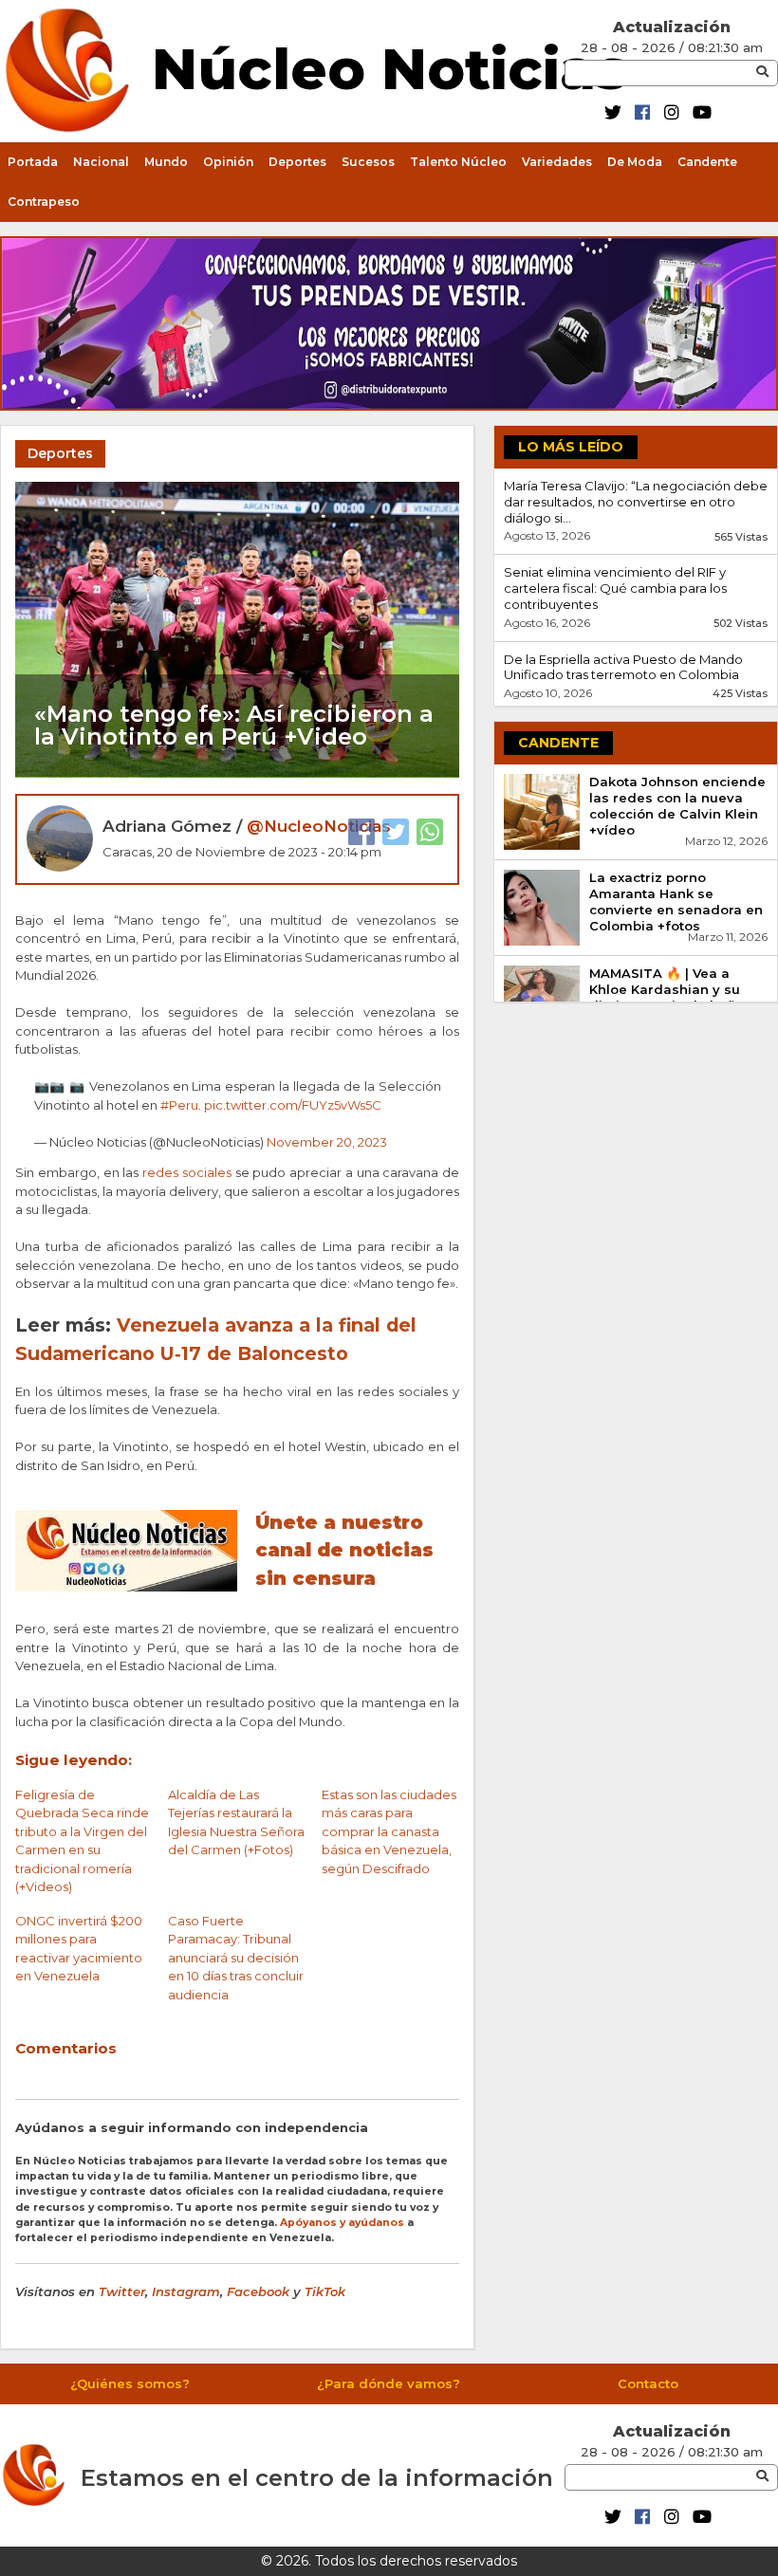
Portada (33, 162)
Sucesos (368, 162)
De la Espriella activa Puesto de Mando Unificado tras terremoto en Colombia (623, 667)
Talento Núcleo (458, 162)
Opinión (228, 162)
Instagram (186, 2291)
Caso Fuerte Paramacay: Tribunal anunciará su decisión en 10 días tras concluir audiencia (236, 1958)
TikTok (325, 2291)
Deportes (297, 162)
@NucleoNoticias (319, 826)
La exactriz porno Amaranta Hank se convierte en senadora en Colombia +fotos (676, 902)
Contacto (648, 2383)
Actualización (672, 27)
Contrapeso (44, 202)
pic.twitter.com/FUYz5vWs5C (293, 1105)
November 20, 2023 (327, 1142)
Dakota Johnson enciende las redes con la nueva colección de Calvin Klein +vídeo (677, 806)
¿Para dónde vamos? (389, 2383)
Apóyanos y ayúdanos (342, 2223)
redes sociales (187, 1172)
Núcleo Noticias (389, 66)
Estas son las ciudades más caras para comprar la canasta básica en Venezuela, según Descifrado (389, 1831)
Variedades (557, 162)
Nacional (101, 162)
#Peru (179, 1105)
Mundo (166, 162)
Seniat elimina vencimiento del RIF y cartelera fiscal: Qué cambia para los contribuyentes (615, 588)
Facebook (258, 2291)
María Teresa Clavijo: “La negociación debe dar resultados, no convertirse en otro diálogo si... (636, 502)
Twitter (122, 2291)
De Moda (635, 162)
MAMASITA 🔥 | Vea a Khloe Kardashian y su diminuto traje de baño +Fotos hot (667, 997)
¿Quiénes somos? (130, 2383)
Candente (707, 162)
